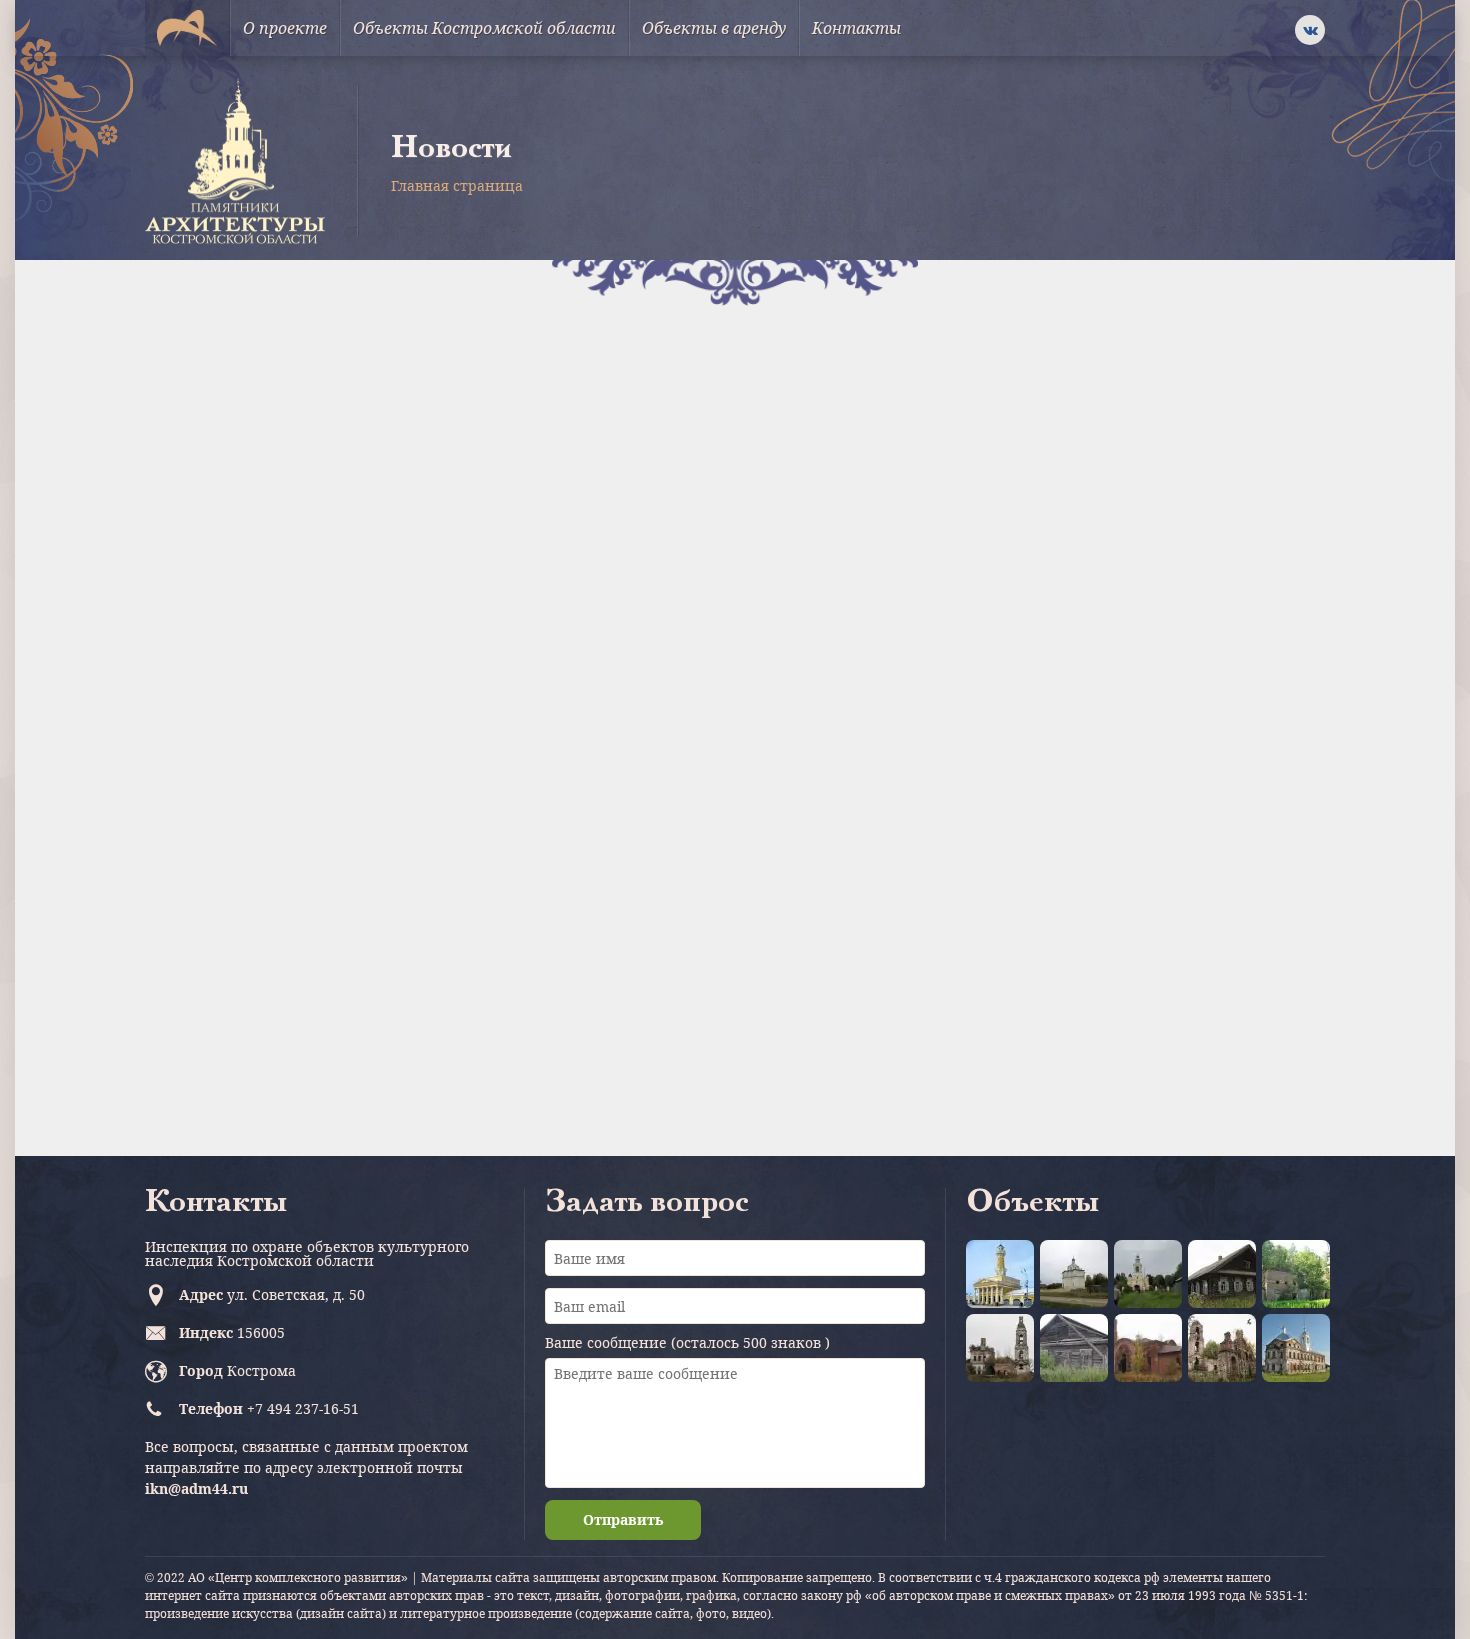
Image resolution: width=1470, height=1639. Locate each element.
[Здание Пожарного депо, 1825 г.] (1000, 1274)
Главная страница (457, 185)
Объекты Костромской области (484, 28)
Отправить (623, 1519)
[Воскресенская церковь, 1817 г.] (1296, 1348)
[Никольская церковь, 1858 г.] (1296, 1274)
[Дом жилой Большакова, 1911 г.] (1222, 1274)
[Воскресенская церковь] (1148, 1274)
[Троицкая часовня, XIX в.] (1074, 1348)
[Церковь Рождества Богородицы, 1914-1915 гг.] (1148, 1348)
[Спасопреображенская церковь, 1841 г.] (1000, 1348)
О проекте (285, 28)
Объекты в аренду (714, 28)
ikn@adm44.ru (196, 1488)
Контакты (856, 28)
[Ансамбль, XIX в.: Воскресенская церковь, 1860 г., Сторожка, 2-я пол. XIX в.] (1074, 1274)
